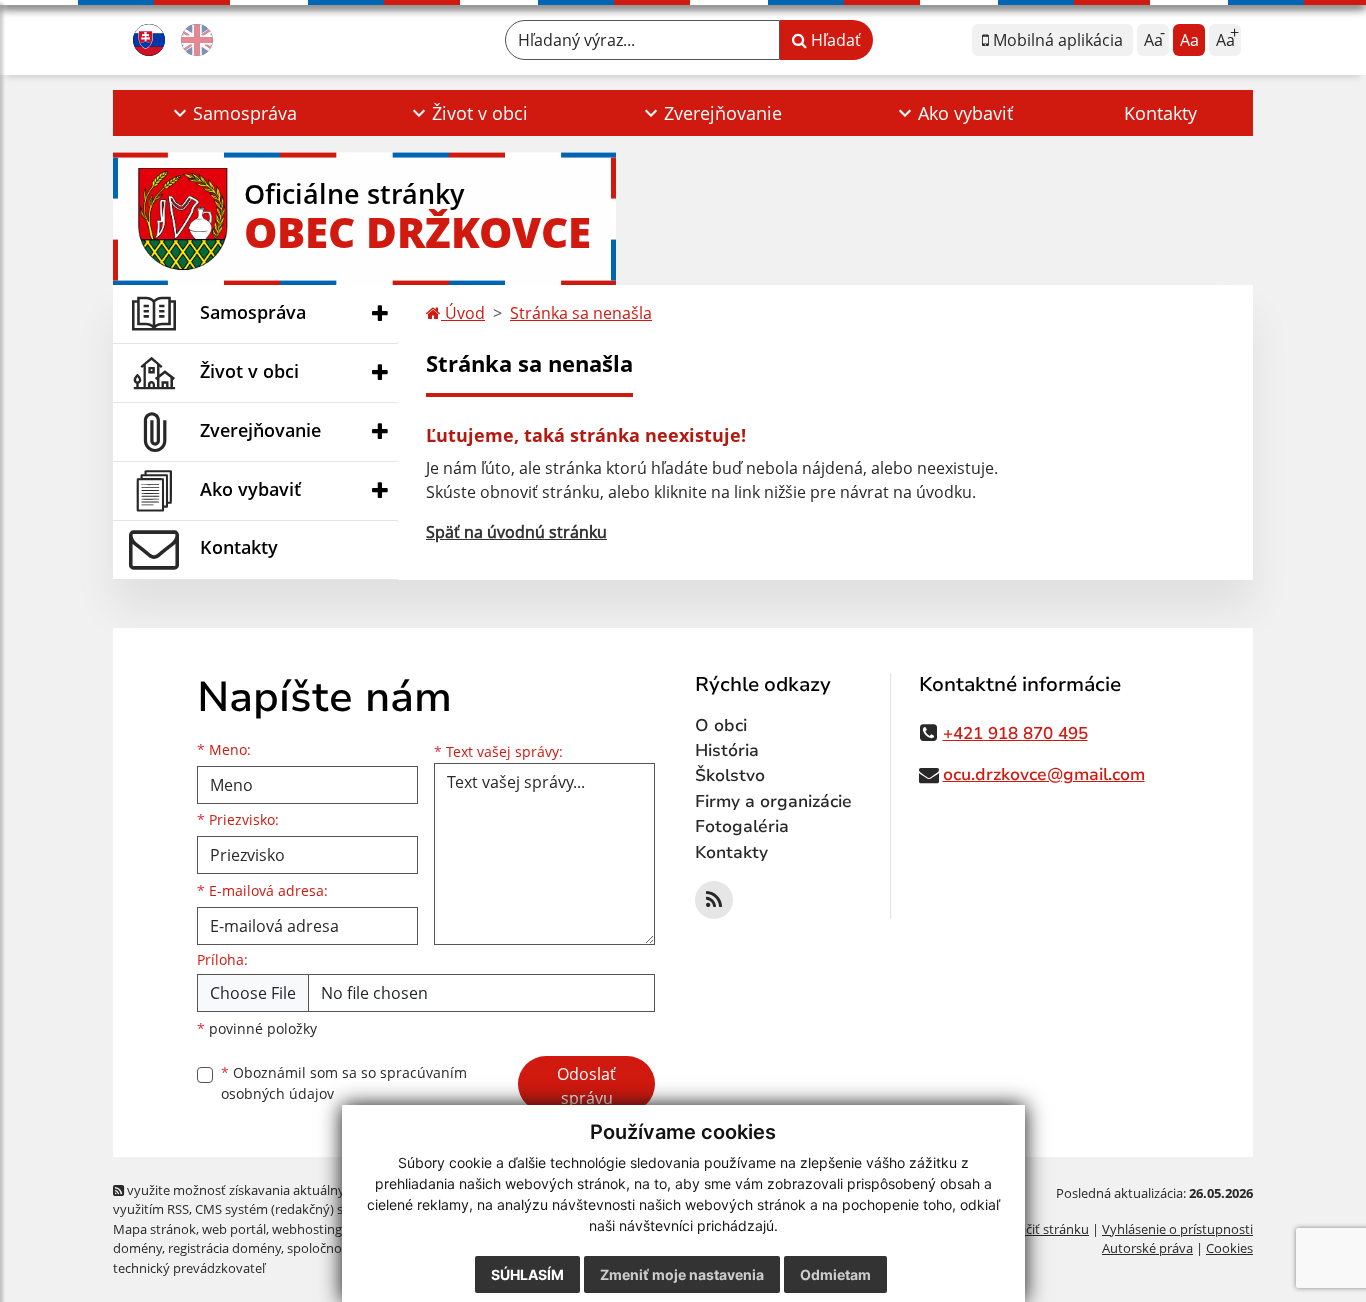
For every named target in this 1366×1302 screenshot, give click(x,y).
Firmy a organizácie (773, 801)
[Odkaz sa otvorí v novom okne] (714, 900)
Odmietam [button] (835, 1274)
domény (137, 1248)
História (727, 750)
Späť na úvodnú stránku (516, 532)
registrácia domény (224, 1248)
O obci (721, 725)
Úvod (463, 313)
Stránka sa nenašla (581, 313)
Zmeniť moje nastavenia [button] (682, 1274)
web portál (234, 1229)
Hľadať (834, 40)
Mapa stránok (154, 1229)
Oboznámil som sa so (344, 1083)
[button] (233, 113)
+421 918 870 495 (1015, 733)
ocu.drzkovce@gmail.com (1044, 774)
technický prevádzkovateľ (189, 1268)
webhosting (307, 1229)
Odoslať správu (586, 1086)
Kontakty (1160, 113)
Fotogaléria (742, 826)
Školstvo (730, 775)
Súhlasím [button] (527, 1274)
